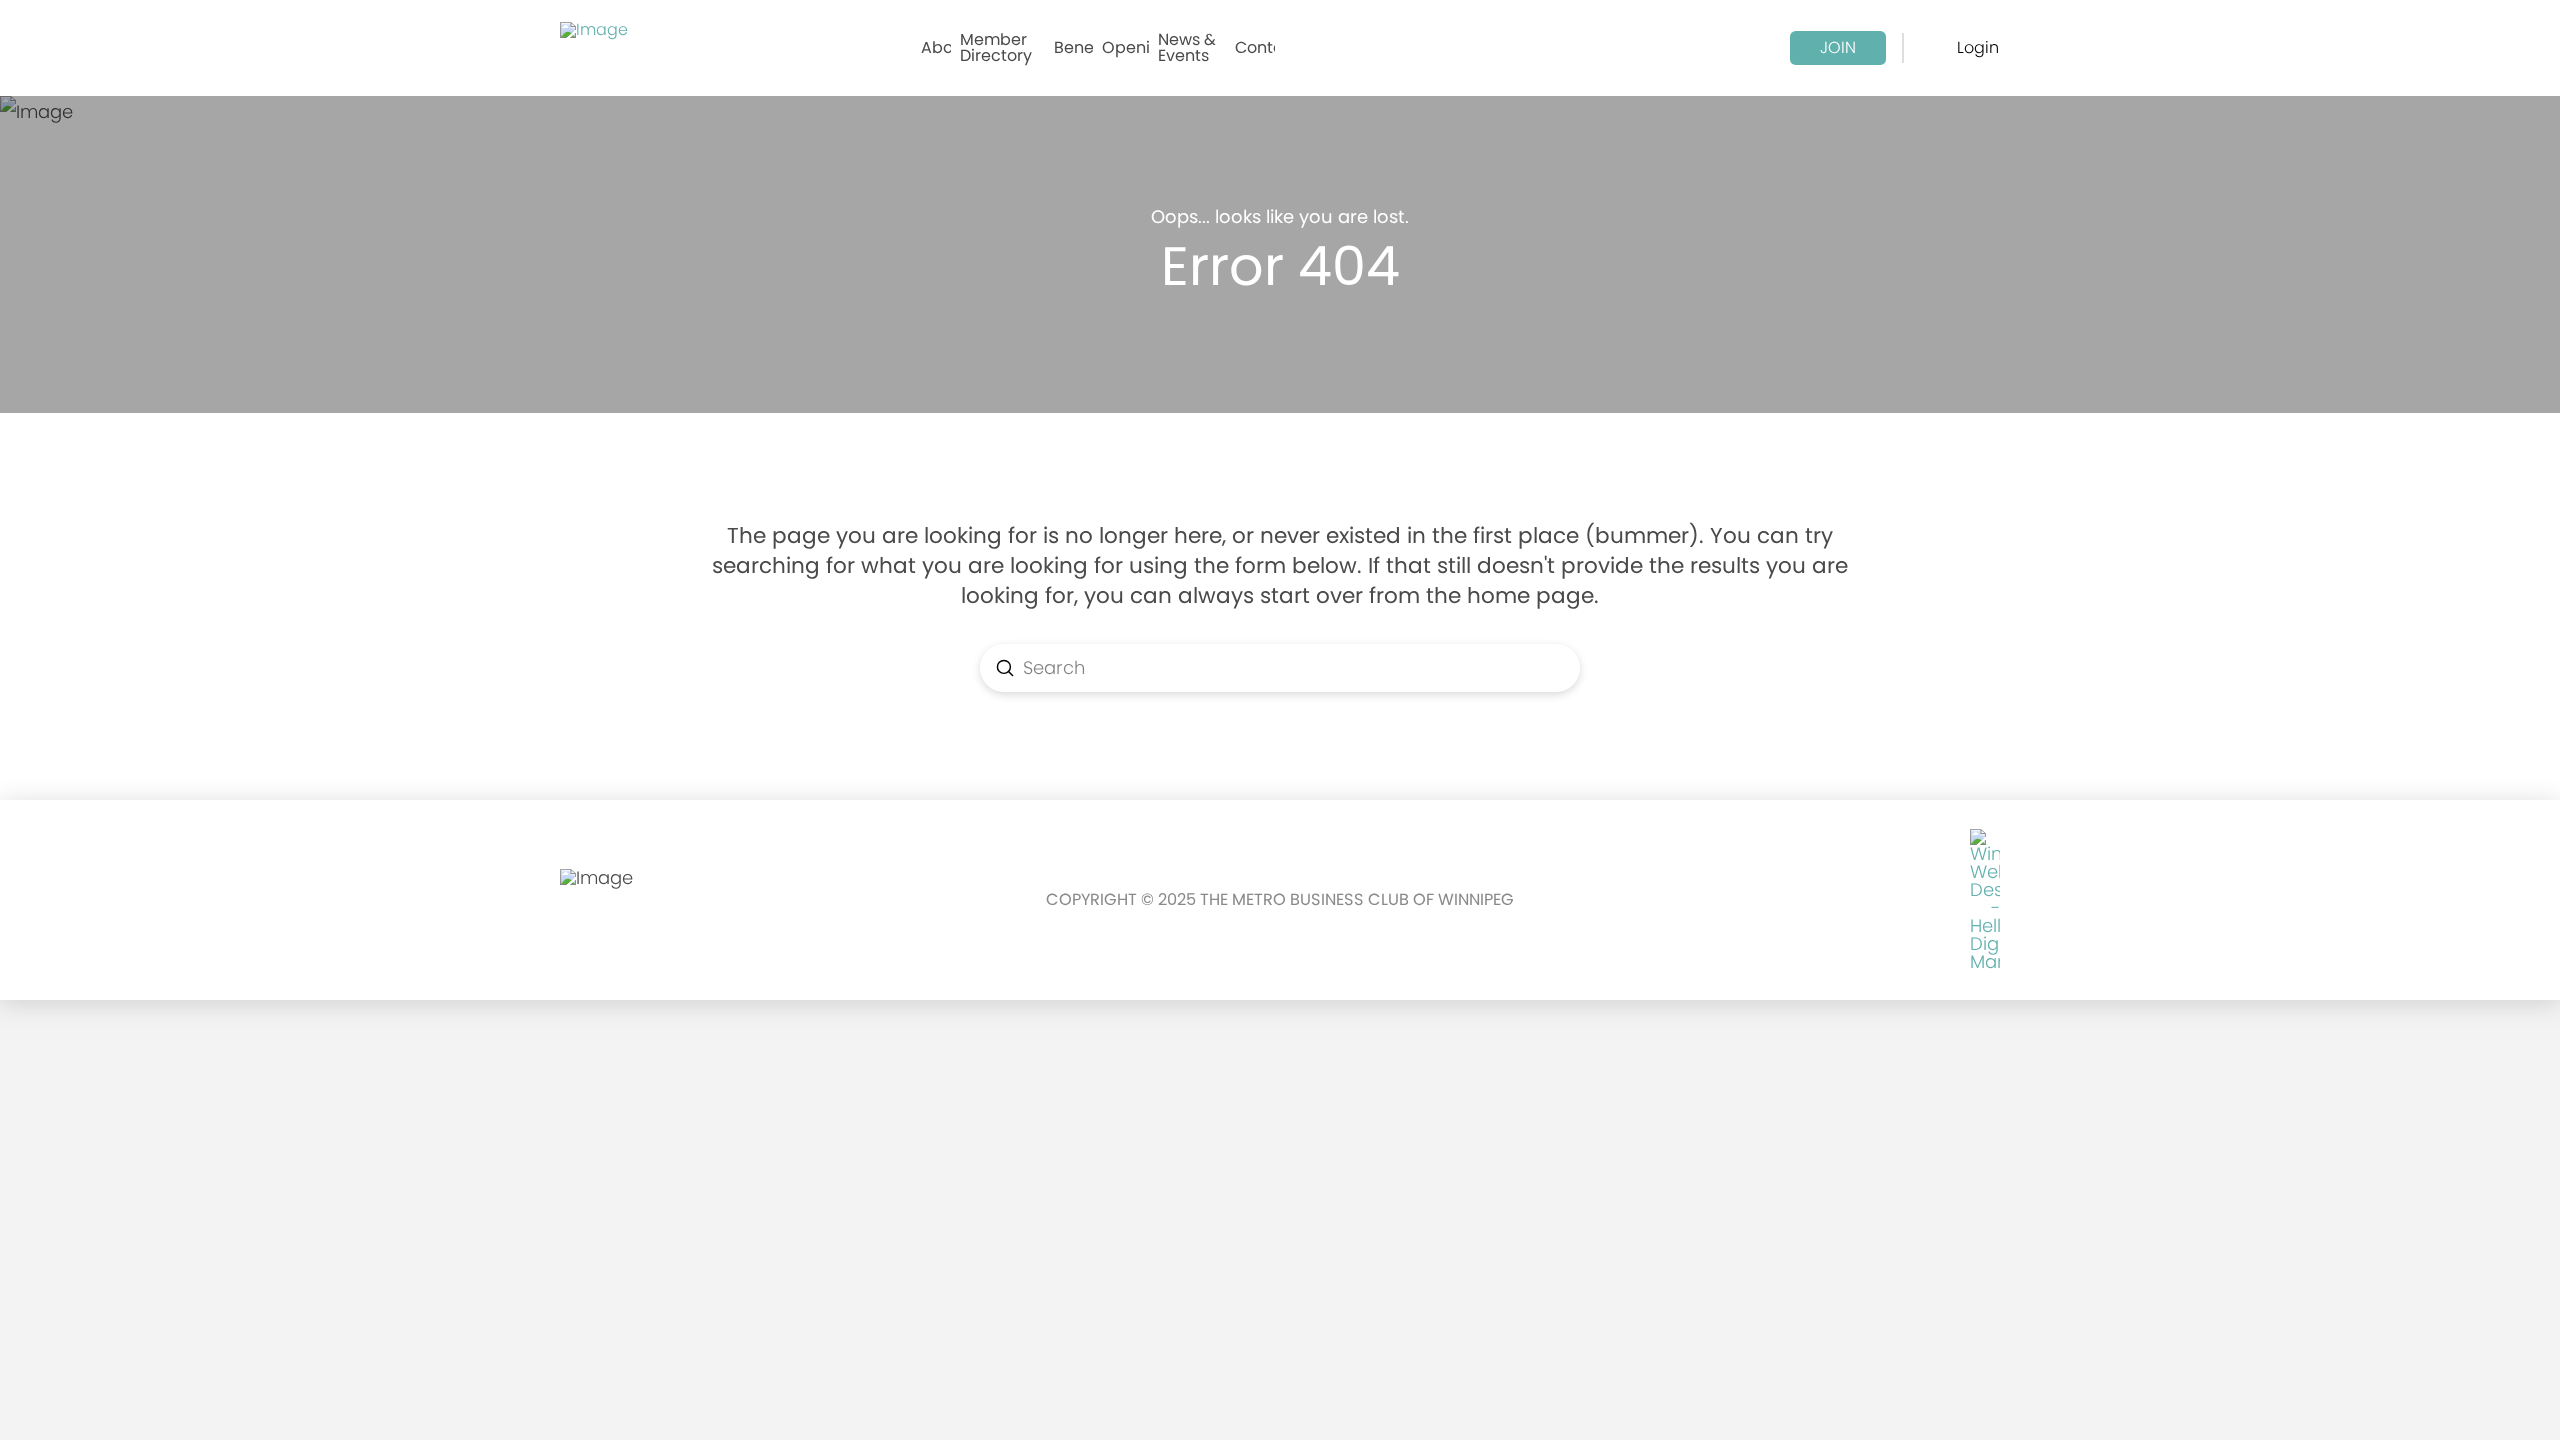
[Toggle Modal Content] (1936, 48)
